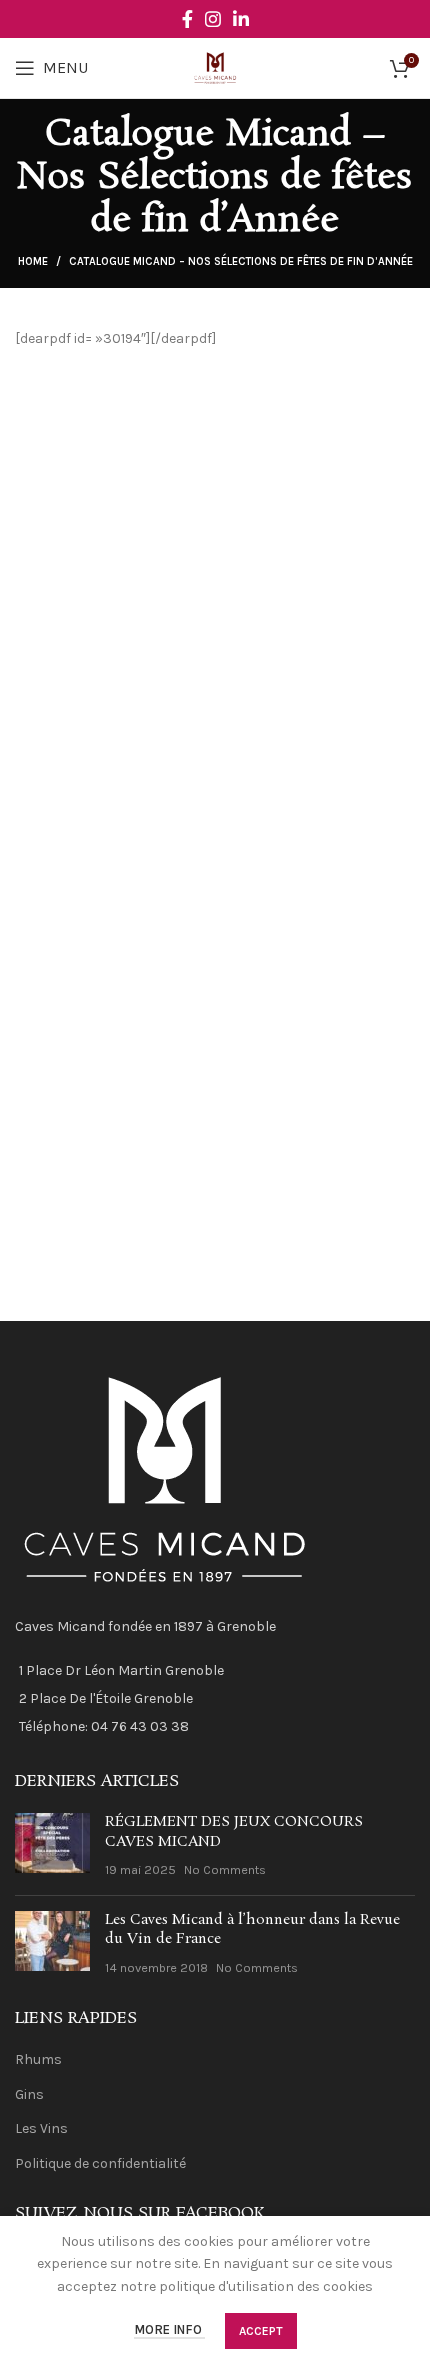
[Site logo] (215, 66)
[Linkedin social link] (241, 19)
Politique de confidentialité (100, 2163)
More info (169, 2330)
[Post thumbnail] (52, 1846)
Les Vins (41, 2128)
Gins (29, 2094)
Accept (261, 2331)
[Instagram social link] (213, 19)
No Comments (225, 1869)
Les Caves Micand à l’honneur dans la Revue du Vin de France (252, 1930)
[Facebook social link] (187, 19)
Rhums (38, 2059)
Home (33, 261)
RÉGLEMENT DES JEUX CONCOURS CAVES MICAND (234, 1832)
